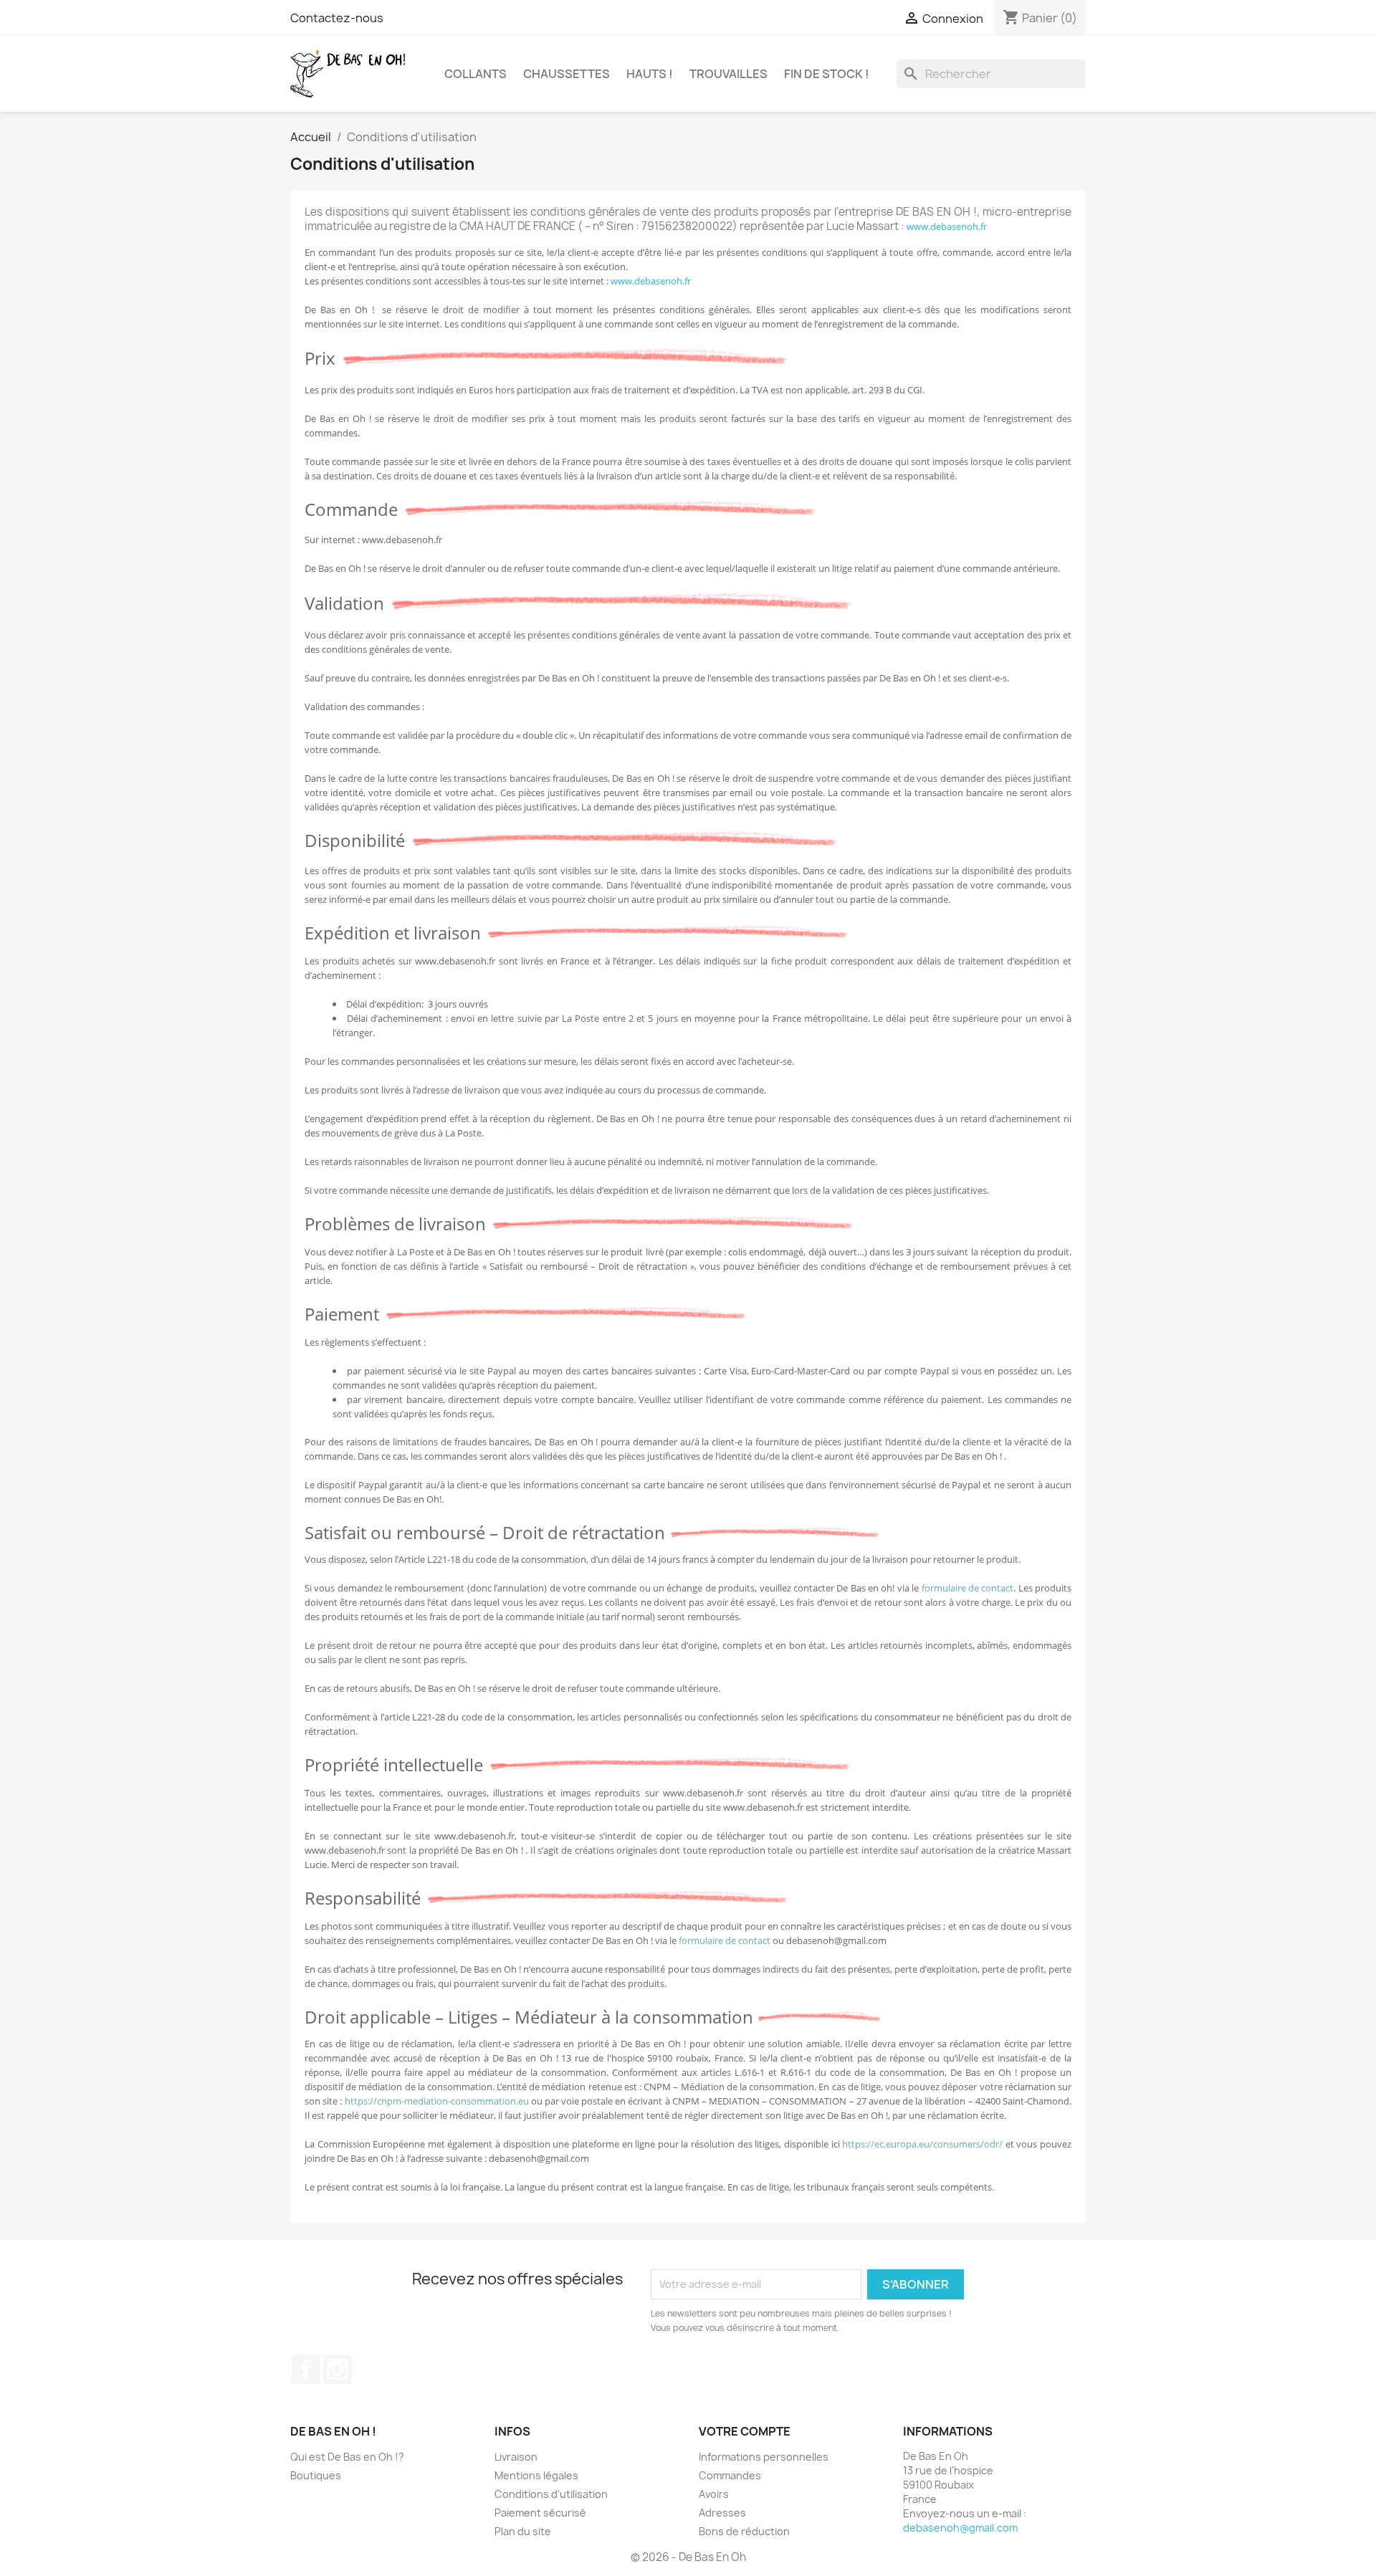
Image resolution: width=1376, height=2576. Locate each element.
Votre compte (745, 2431)
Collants (476, 74)
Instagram (338, 2370)
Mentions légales (536, 2475)
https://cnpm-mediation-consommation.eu (437, 2101)
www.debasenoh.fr (947, 226)
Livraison (516, 2457)
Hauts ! (650, 74)
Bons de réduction (744, 2531)
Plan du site (523, 2531)
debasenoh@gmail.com (960, 2528)
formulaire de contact (968, 1588)
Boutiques (316, 2475)
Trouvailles (728, 74)
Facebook (306, 2370)
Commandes (730, 2475)
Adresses (722, 2513)
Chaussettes (567, 74)
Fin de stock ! (827, 74)
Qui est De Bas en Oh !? (347, 2457)
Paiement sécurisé (540, 2513)
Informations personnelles (764, 2457)
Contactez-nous (337, 18)
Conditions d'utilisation (551, 2494)
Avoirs (714, 2494)
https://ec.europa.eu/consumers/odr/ (922, 2144)
